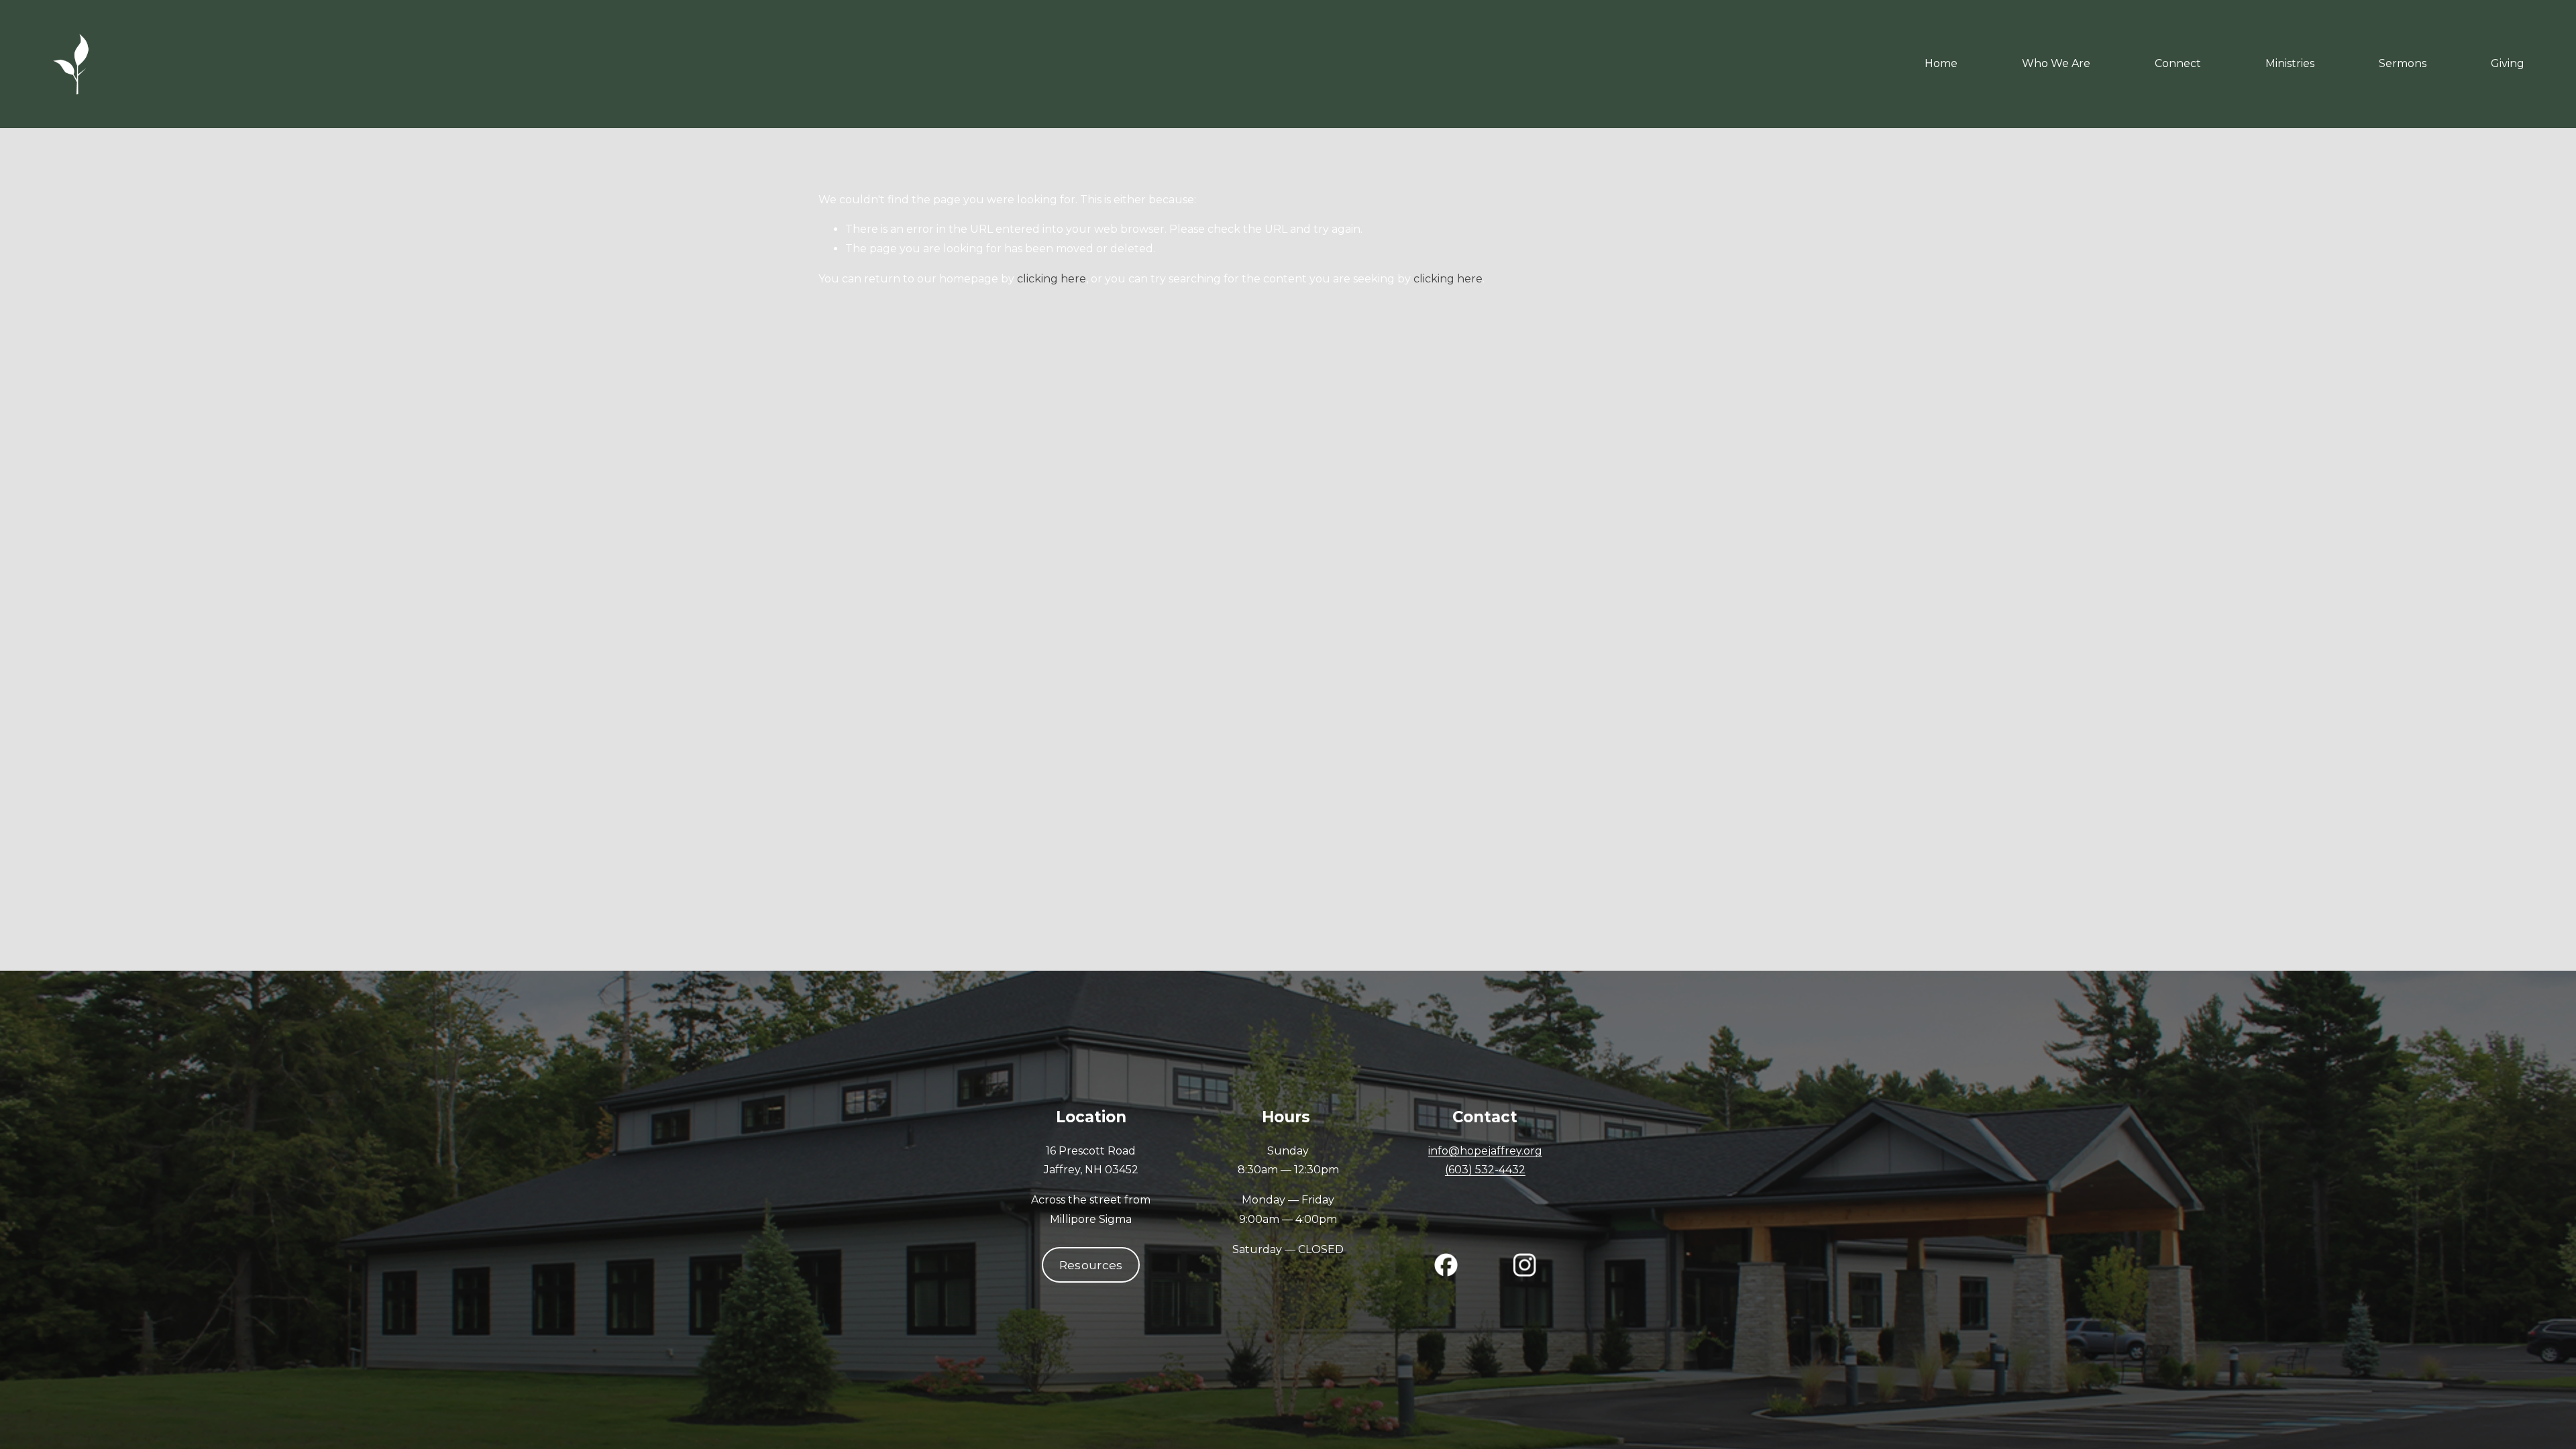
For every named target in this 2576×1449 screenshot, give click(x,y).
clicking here (1052, 279)
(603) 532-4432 (1485, 1170)
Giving (2508, 63)
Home (1941, 63)
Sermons (2403, 63)
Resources (1091, 1265)
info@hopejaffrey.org (1485, 1151)
